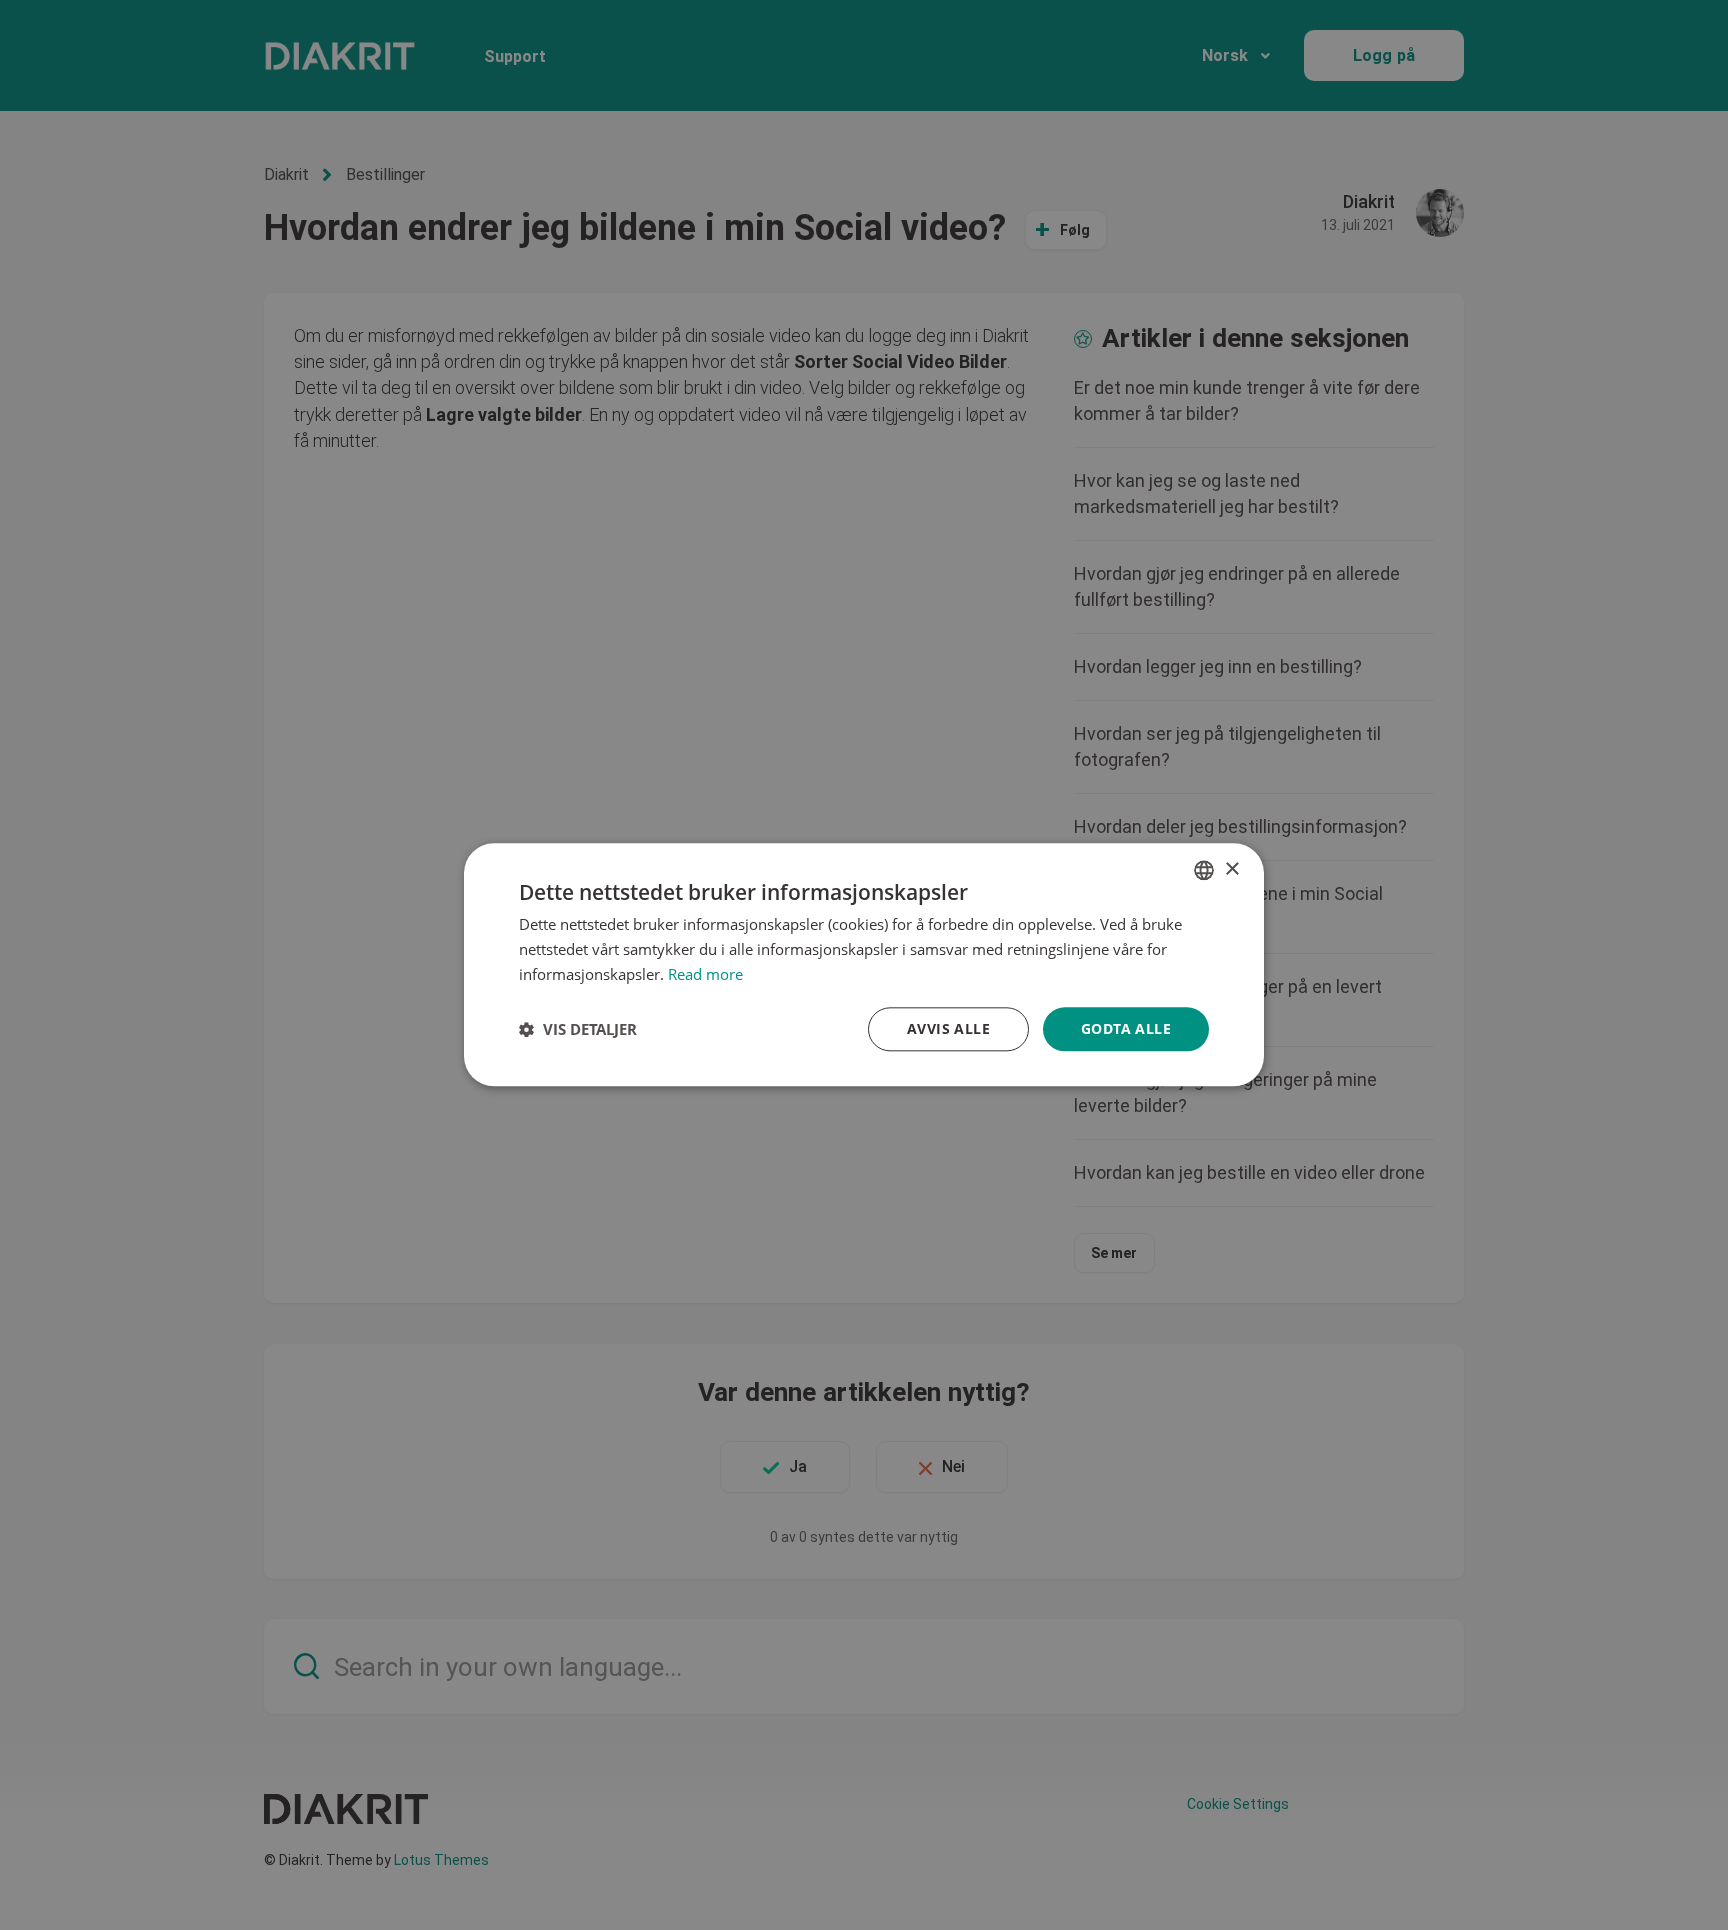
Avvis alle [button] (948, 1028)
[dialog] (864, 964)
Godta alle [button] (1126, 1028)
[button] (578, 1029)
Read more (705, 974)
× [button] (1231, 869)
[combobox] (1204, 870)
